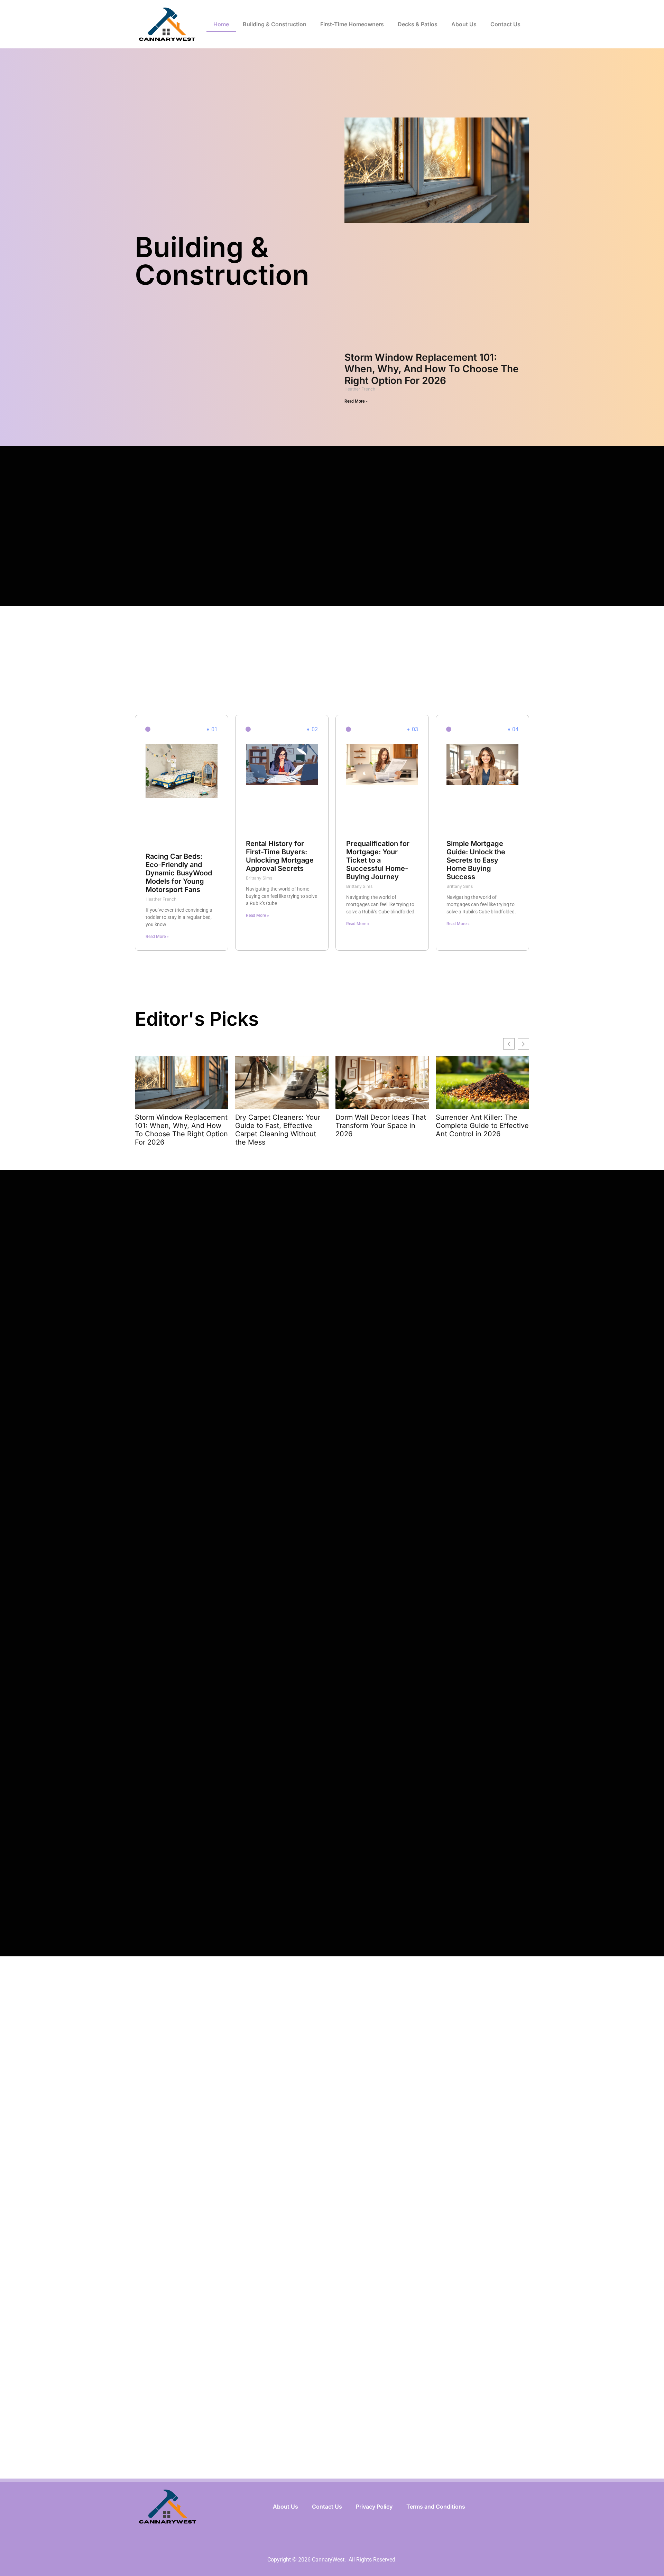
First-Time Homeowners (352, 24)
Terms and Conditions (436, 2507)
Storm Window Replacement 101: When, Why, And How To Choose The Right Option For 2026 (432, 369)
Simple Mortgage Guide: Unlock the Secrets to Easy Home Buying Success (476, 860)
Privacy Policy (374, 2507)
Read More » (356, 401)
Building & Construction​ (275, 24)
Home (221, 24)
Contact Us (505, 24)
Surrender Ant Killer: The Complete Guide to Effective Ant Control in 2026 (482, 1126)
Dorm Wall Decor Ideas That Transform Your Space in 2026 (381, 1126)
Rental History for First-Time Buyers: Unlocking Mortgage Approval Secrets (280, 856)
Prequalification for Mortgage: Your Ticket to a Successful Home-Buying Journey (378, 860)
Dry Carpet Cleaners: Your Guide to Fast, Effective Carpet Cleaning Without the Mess (278, 1130)
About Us (464, 24)
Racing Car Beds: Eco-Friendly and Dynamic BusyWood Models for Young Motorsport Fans (179, 873)
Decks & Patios (418, 24)
